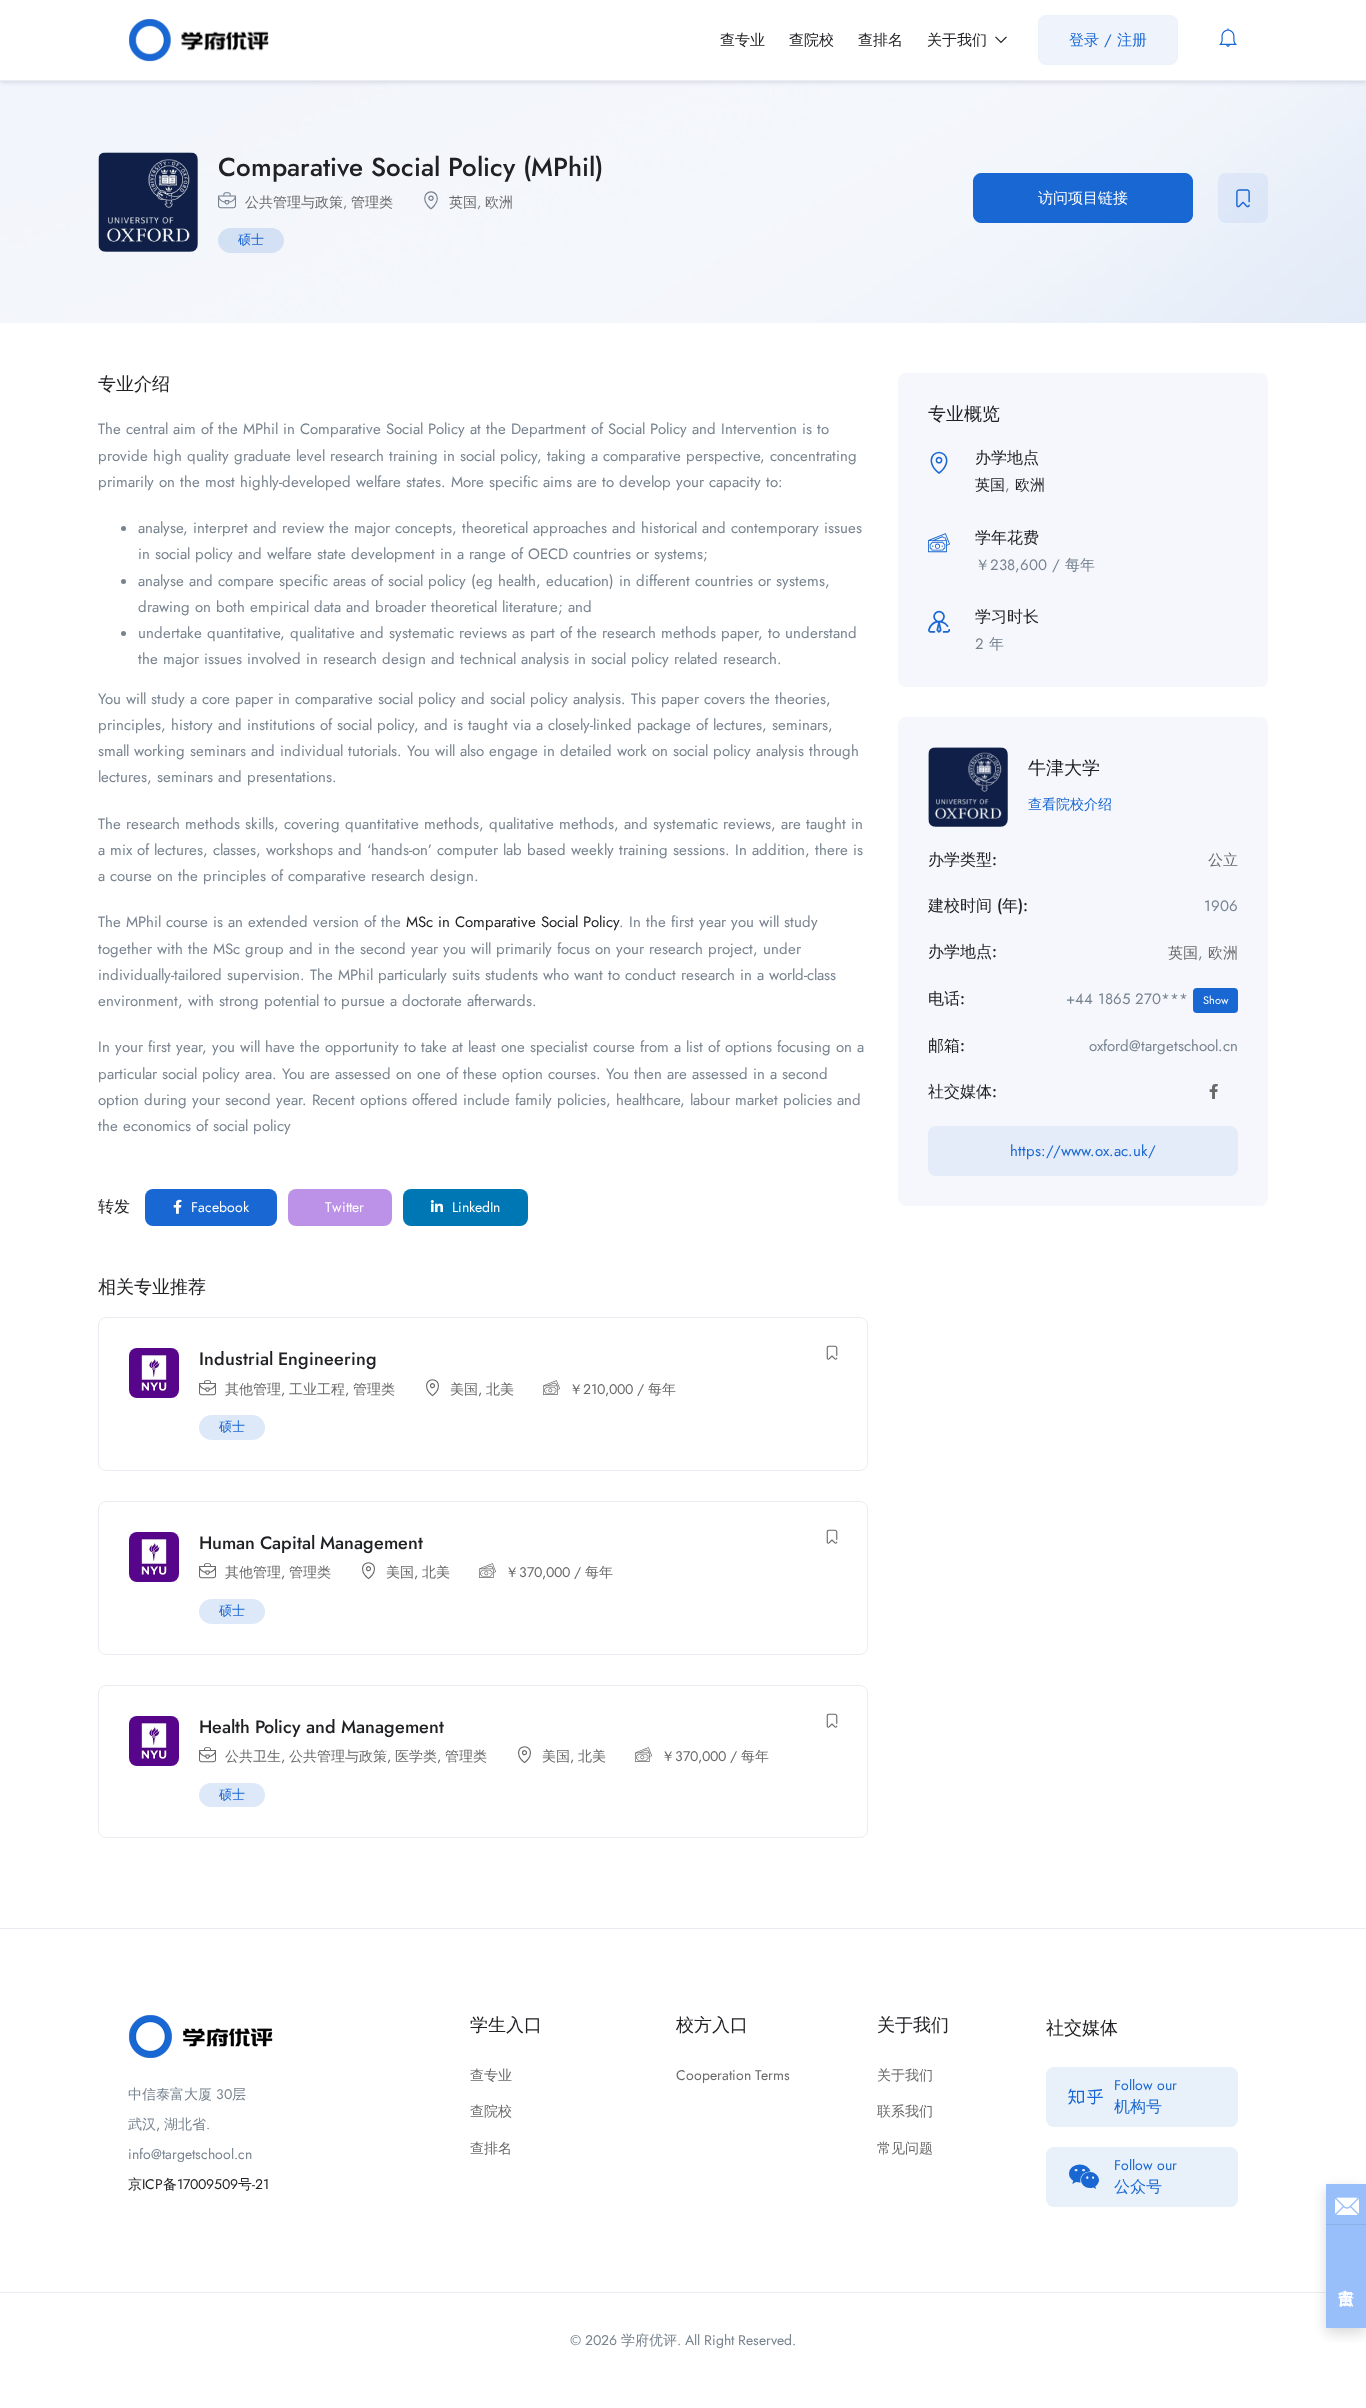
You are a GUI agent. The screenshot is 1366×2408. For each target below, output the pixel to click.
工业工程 (317, 1389)
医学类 (416, 1756)
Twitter (342, 1207)
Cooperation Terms (733, 2075)
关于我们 (959, 40)
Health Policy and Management (321, 1727)
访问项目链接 (1083, 198)
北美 (500, 1389)
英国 (463, 202)
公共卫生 (253, 1756)
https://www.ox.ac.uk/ (1083, 1151)
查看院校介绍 (1070, 804)
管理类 (372, 202)
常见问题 (905, 2148)
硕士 (251, 239)
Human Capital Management (311, 1543)
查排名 (880, 40)
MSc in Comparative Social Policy (512, 922)
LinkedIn (474, 1207)
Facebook (218, 1207)
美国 (464, 1389)
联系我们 (905, 2111)
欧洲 (499, 202)
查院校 (811, 40)
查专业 (742, 40)
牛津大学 (1064, 768)
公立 (1223, 860)
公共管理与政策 (294, 202)
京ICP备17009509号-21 (198, 2184)
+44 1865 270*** (1147, 999)
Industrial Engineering (288, 1359)
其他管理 (253, 1389)
